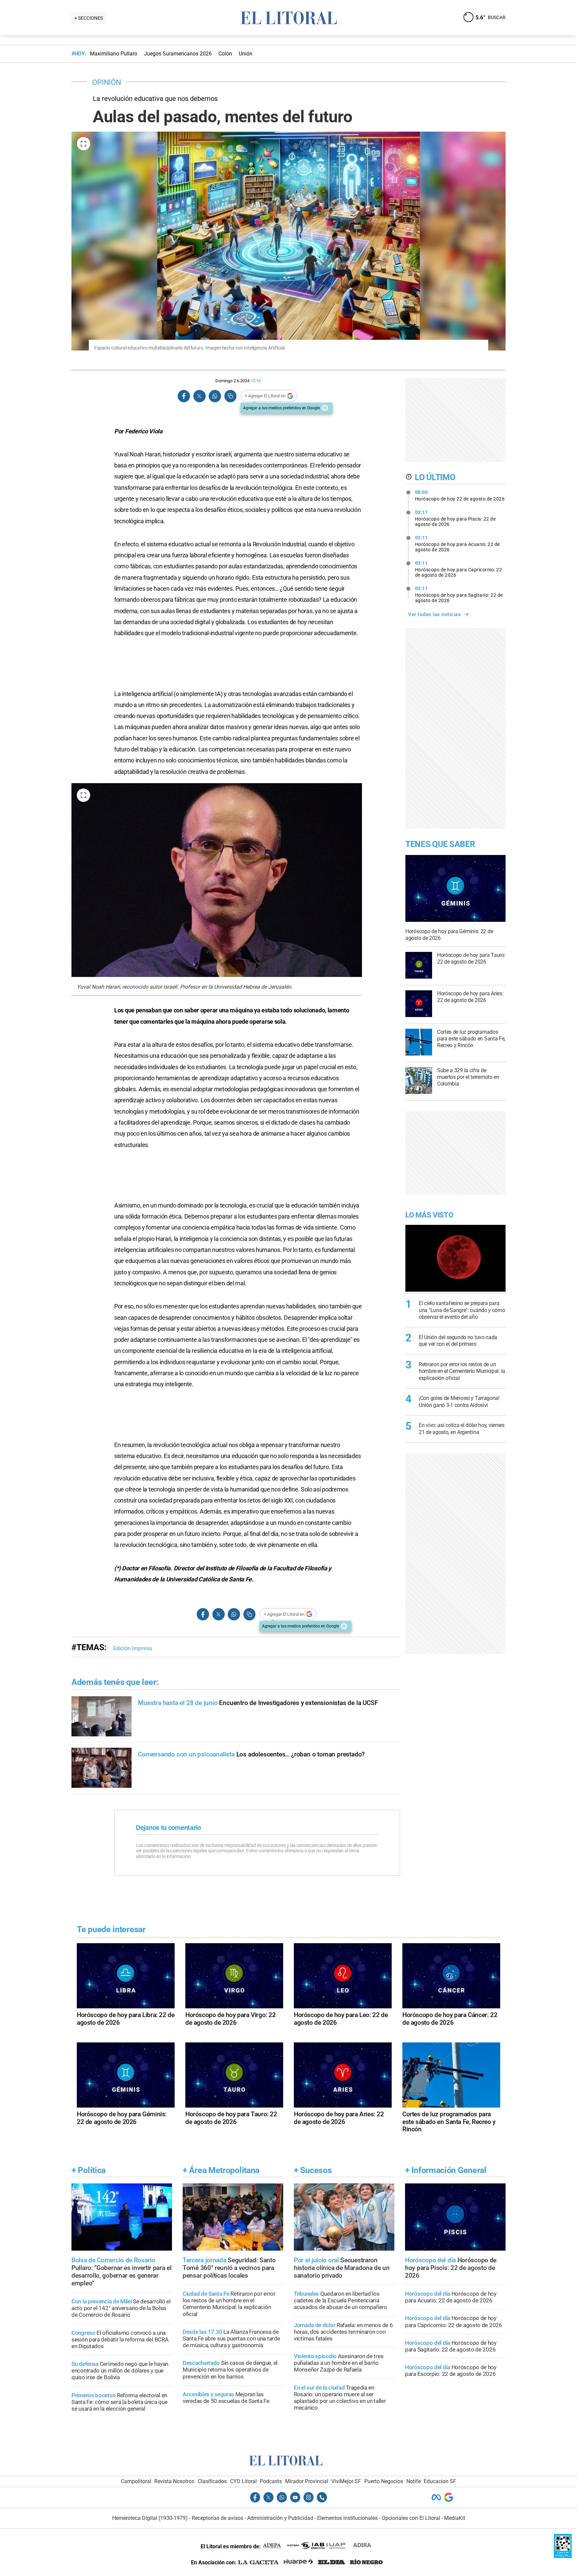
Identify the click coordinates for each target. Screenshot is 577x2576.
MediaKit (455, 2518)
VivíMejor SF (346, 2481)
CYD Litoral (243, 2481)
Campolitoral (136, 2481)
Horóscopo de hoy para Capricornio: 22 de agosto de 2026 (459, 569)
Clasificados (212, 2481)
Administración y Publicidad (280, 2518)
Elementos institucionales (347, 2518)
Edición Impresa (133, 1648)
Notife (414, 2481)
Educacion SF (440, 2481)
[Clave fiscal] (563, 2556)
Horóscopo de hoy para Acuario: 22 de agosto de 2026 (457, 544)
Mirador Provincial (307, 2481)
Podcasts (271, 2481)
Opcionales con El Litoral (411, 2518)
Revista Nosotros (174, 2481)
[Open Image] (83, 144)
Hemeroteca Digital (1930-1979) (150, 2518)
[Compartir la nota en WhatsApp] (215, 396)
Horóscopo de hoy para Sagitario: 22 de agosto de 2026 (459, 594)
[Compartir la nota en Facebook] (184, 396)
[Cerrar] (325, 408)
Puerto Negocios (384, 2481)
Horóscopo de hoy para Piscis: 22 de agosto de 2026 (455, 518)
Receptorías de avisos (217, 2518)
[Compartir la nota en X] (199, 396)
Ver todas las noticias (434, 614)
